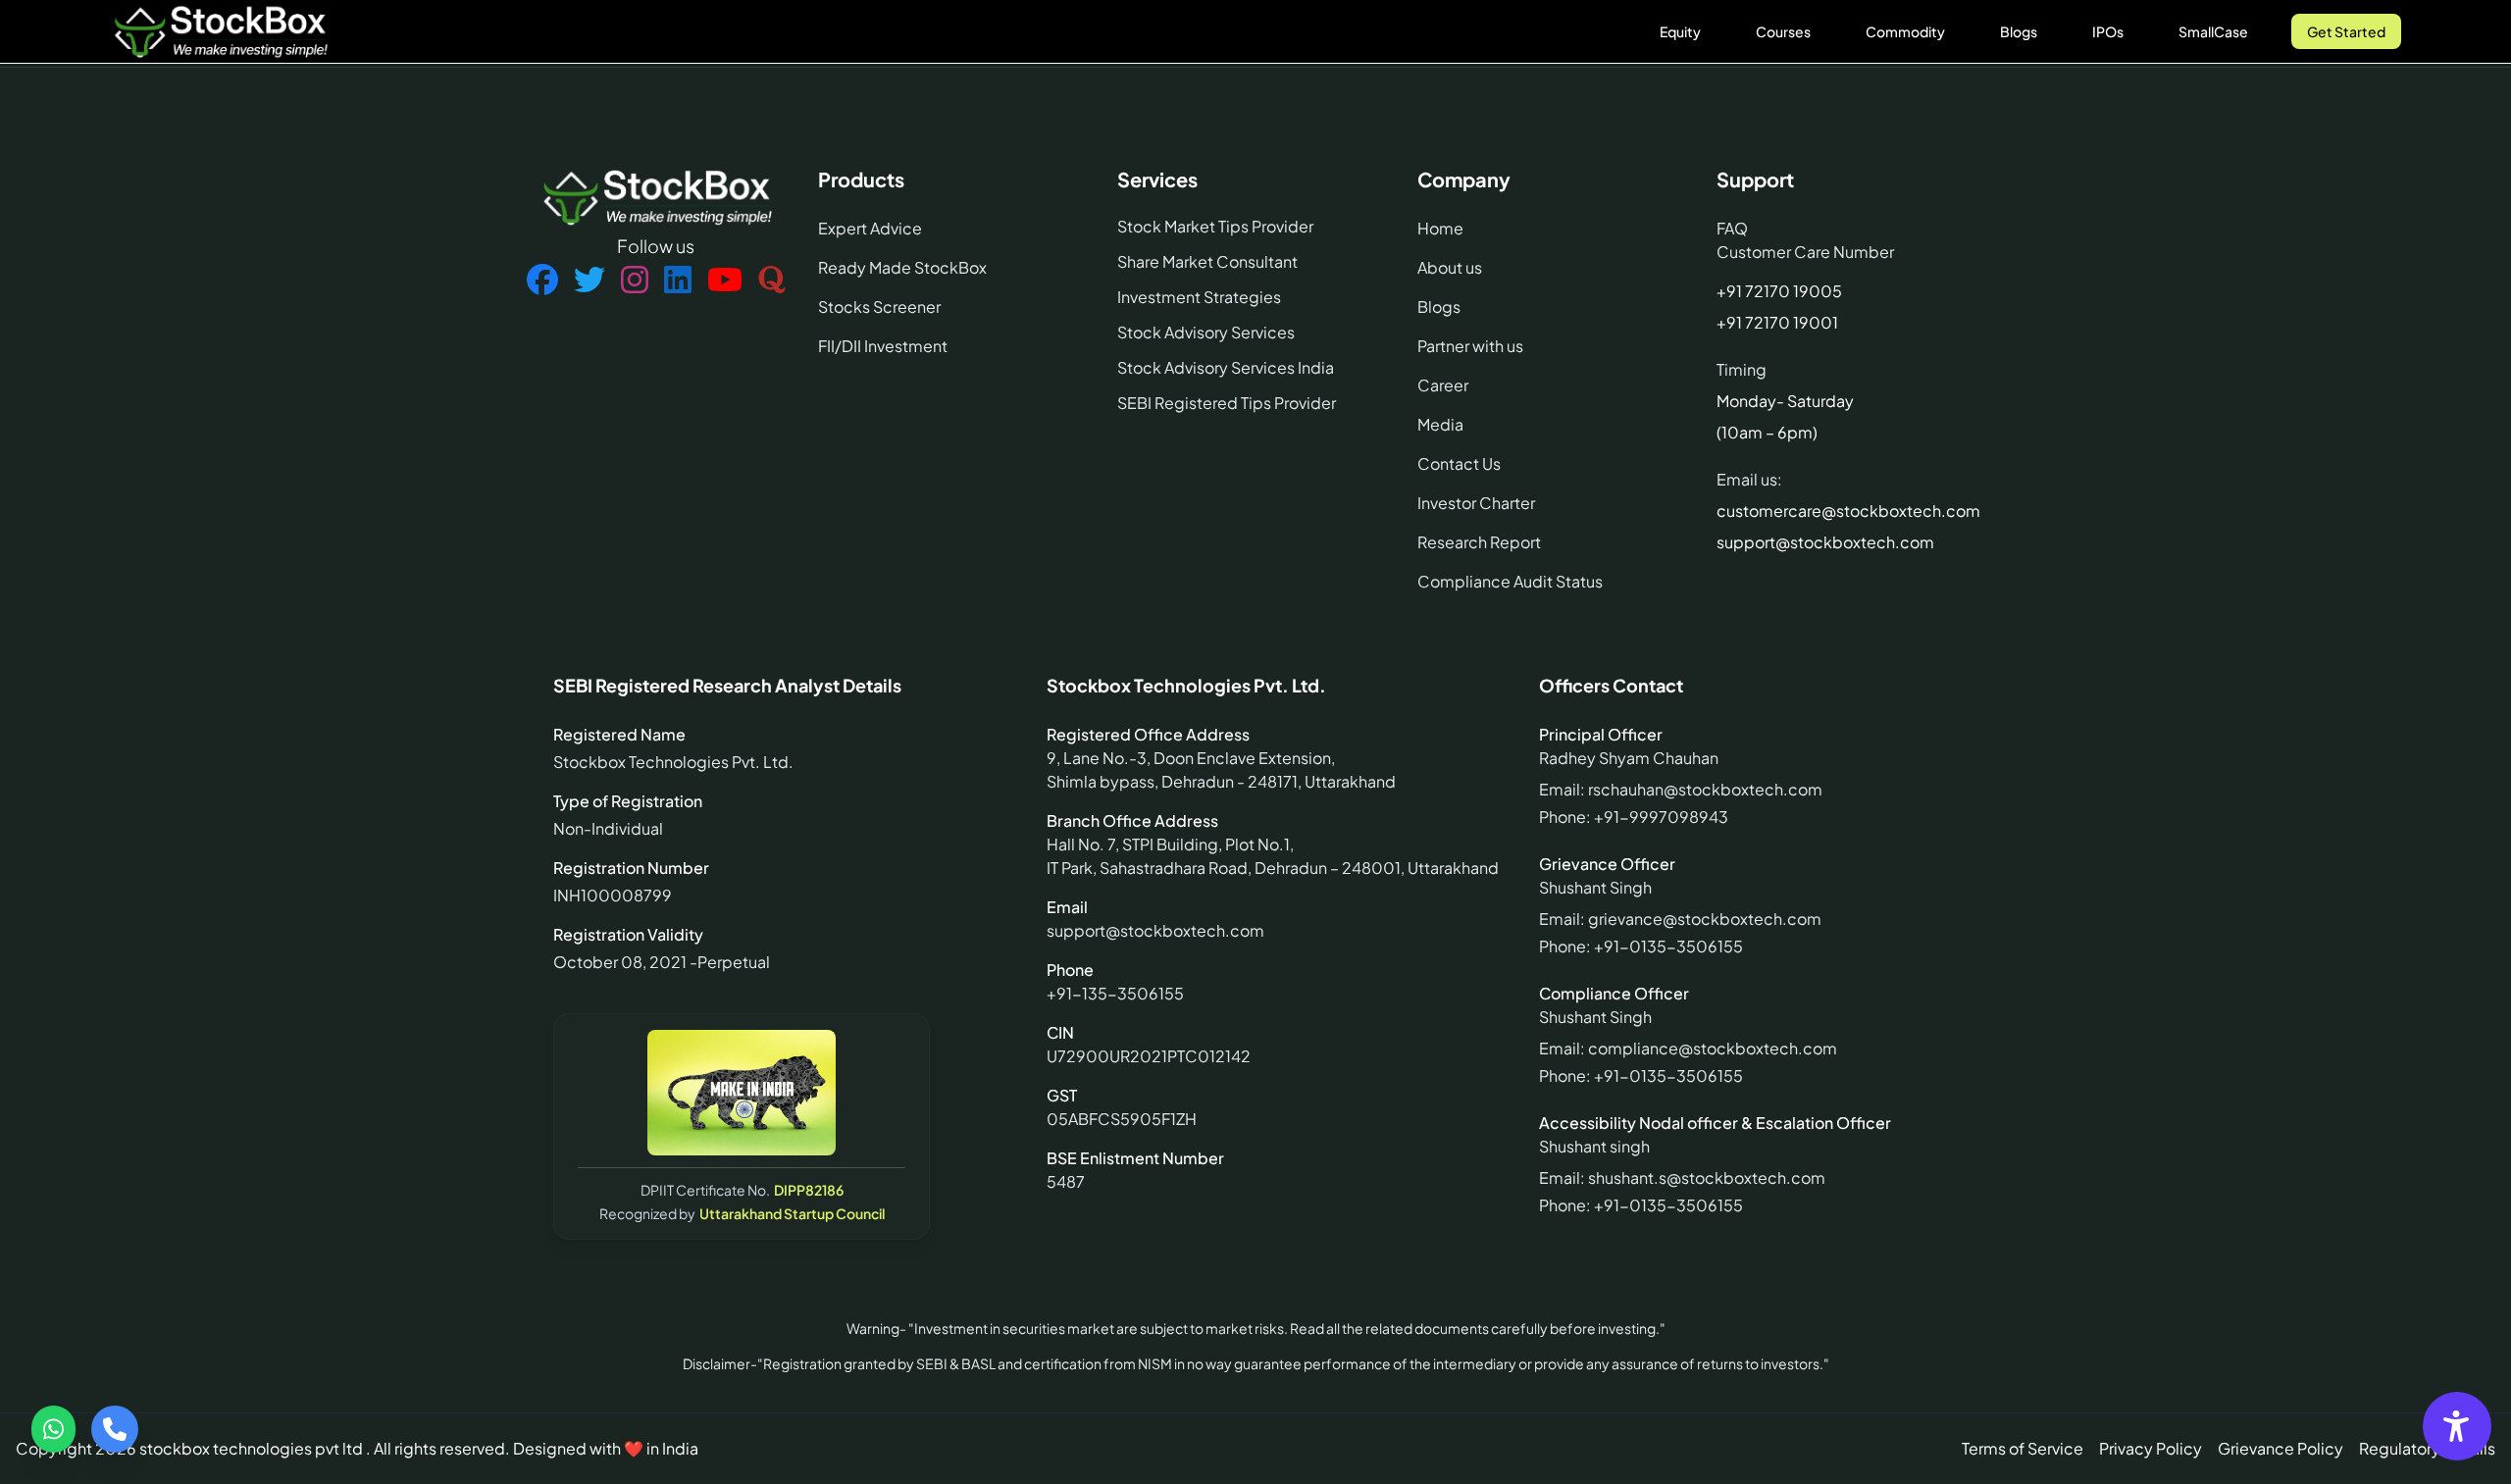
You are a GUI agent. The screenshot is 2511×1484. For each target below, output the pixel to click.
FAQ (1732, 228)
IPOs (2108, 31)
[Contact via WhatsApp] (53, 1429)
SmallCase (2213, 31)
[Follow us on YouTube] (725, 281)
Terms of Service (2023, 1448)
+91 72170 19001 (1777, 322)
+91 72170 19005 (1779, 291)
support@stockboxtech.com (1825, 542)
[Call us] (115, 1429)
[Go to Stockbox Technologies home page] (220, 31)
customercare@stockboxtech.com (1848, 511)
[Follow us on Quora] (772, 281)
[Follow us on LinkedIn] (678, 281)
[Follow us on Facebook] (542, 281)
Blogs (2019, 31)
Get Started (2346, 31)
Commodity (1905, 31)
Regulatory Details (2427, 1448)
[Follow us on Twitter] (589, 281)
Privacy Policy (2151, 1448)
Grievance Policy (2280, 1448)
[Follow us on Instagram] (635, 281)
